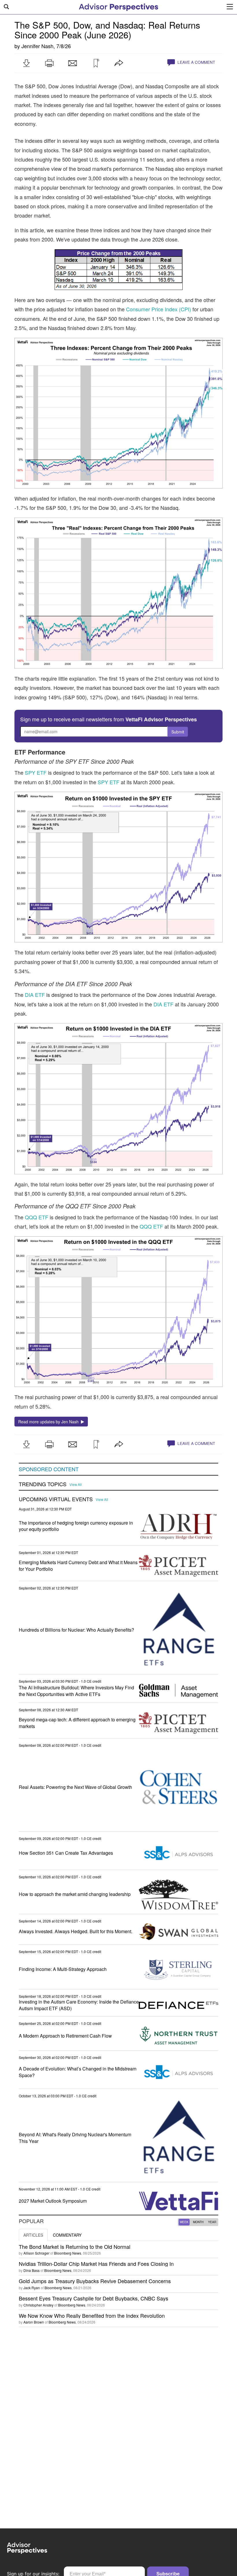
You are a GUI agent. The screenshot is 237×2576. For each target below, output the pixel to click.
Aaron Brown (34, 2322)
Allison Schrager (36, 2253)
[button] (26, 63)
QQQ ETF (37, 1217)
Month (198, 2222)
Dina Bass (32, 2270)
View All (76, 1484)
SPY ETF (36, 772)
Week (184, 2222)
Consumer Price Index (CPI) (159, 309)
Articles (33, 2235)
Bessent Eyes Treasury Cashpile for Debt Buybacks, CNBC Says (93, 2298)
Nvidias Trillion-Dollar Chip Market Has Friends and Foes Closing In (96, 2264)
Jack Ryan (32, 2288)
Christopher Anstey (38, 2305)
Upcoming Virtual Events (56, 1499)
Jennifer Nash (37, 46)
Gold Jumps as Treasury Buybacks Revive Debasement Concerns (95, 2281)
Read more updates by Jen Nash (50, 1422)
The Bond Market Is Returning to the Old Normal (75, 2246)
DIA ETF (35, 995)
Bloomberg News (68, 2253)
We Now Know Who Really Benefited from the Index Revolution (92, 2315)
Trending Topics (43, 1484)
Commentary (67, 2235)
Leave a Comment (196, 62)
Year (212, 2222)
